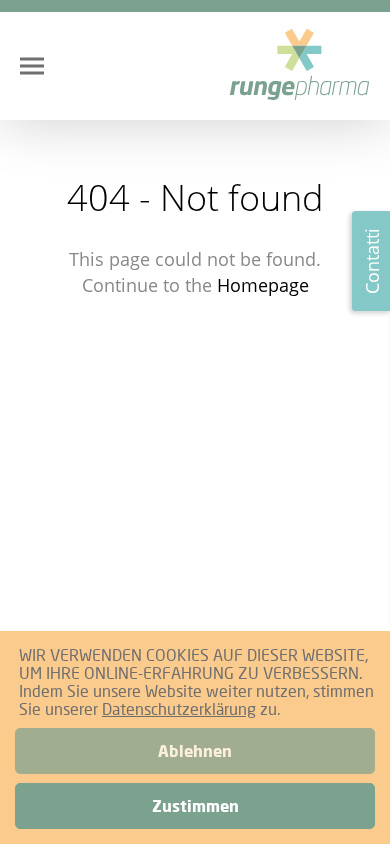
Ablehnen (195, 751)
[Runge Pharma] (300, 66)
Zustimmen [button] (195, 806)
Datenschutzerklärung (179, 708)
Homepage (263, 285)
